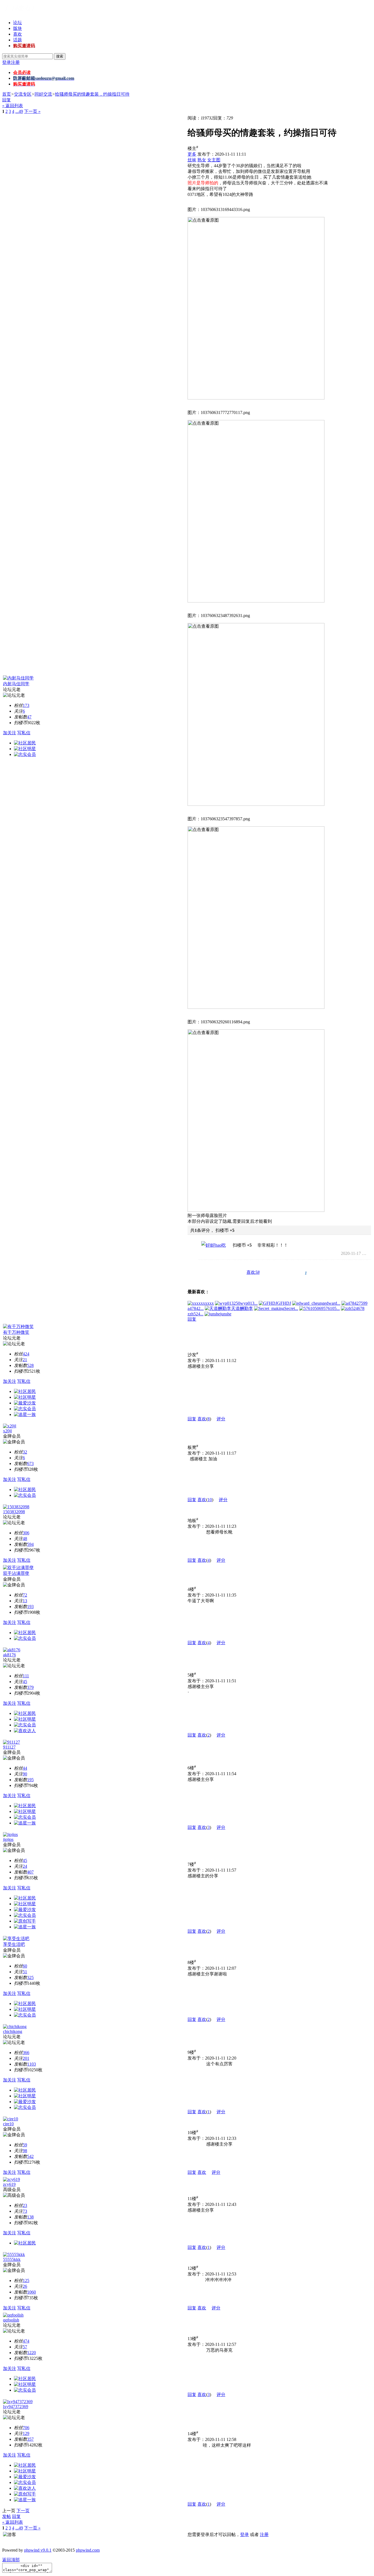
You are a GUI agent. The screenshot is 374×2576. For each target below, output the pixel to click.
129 (26, 2433)
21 (25, 1360)
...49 (19, 111)
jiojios (8, 1839)
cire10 (8, 2124)
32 (25, 1452)
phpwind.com (88, 2550)
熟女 (202, 160)
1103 (31, 2064)
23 (25, 2205)
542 (30, 2156)
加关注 (10, 733)
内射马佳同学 (16, 684)
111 (26, 1676)
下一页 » (32, 111)
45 (25, 1682)
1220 (31, 2353)
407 (30, 1872)
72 (25, 1595)
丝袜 (192, 160)
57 (25, 2347)
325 (30, 1977)
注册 (15, 62)
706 (26, 2428)
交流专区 (23, 94)
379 (30, 1687)
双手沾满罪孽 (16, 1573)
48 (25, 1539)
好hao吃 (218, 1245)
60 (25, 1966)
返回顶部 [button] (11, 2560)
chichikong (13, 2031)
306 (26, 1533)
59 (25, 2145)
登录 (7, 62)
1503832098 (14, 1512)
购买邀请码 (24, 46)
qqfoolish (11, 2320)
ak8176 (9, 1655)
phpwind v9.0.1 (38, 2550)
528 (30, 1365)
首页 (7, 94)
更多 (192, 154)
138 (30, 2217)
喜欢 (18, 34)
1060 (31, 2292)
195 (30, 1780)
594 (30, 1544)
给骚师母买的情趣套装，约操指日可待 (92, 94)
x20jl (7, 1431)
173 (26, 705)
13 (25, 1601)
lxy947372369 (16, 2407)
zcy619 (9, 2184)
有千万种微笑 (16, 1332)
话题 (18, 40)
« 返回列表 (13, 106)
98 (25, 2151)
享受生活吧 (14, 1944)
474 (26, 2341)
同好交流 (43, 94)
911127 (9, 1747)
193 (30, 1607)
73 (25, 2211)
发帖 (7, 2516)
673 (30, 1463)
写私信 (24, 733)
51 (25, 1972)
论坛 (18, 23)
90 (25, 1774)
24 (25, 1866)
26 (25, 2286)
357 (30, 2439)
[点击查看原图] (256, 308)
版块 (18, 28)
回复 (7, 100)
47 (29, 717)
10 (210, 1500)
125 (26, 2281)
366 (26, 2053)
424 (26, 1354)
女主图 (214, 160)
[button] (253, 1273)
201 (26, 2058)
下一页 (23, 2511)
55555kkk (12, 2259)
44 (25, 1768)
